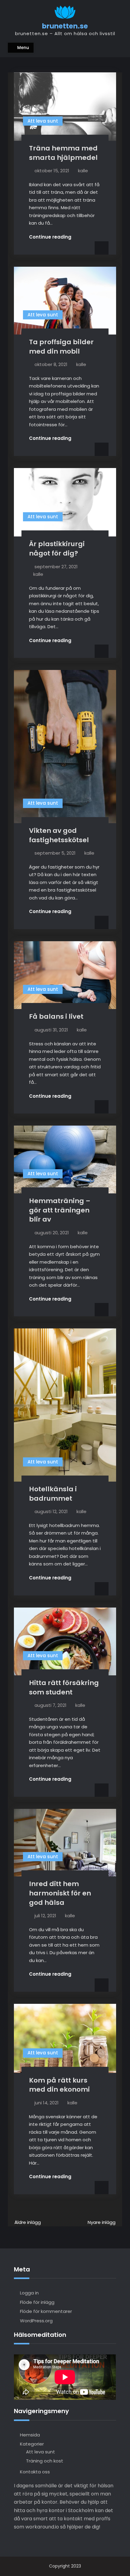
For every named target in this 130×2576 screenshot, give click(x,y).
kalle (83, 171)
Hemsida (30, 2435)
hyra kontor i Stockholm (65, 2510)
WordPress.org (36, 2321)
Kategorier (32, 2444)
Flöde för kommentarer (46, 2311)
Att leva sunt (43, 121)
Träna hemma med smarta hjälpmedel (63, 153)
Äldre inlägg (28, 2222)
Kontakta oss (35, 2472)
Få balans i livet (56, 1016)
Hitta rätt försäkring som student (64, 1687)
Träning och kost (45, 2461)
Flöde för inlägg (37, 2302)
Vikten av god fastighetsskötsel (59, 835)
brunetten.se (65, 26)
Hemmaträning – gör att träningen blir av (60, 1210)
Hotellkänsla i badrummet (53, 1494)
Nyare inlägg (102, 2222)
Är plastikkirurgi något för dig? (57, 549)
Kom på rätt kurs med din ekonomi (59, 2085)
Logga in (29, 2293)
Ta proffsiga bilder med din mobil (61, 347)
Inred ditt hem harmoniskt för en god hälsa (60, 1893)
